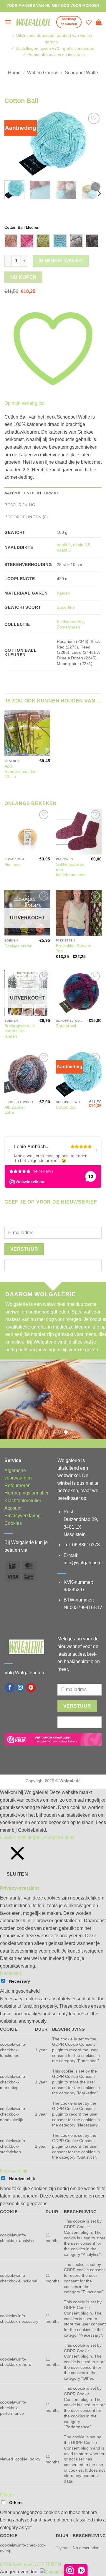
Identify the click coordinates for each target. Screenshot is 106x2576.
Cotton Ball (66, 1107)
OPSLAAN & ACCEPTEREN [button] (31, 2564)
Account (13, 1508)
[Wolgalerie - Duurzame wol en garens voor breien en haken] (34, 22)
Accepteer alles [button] (58, 1837)
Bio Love (13, 865)
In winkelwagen (61, 261)
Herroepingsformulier (26, 1493)
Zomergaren (68, 627)
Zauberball (66, 1026)
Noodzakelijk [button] (14, 2171)
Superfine (66, 607)
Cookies (13, 1523)
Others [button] (7, 2495)
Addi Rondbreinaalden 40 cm (20, 771)
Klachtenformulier (23, 1501)
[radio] (11, 241)
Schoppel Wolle (81, 73)
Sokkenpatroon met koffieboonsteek (71, 870)
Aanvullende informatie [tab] (33, 493)
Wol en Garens (43, 73)
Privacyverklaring (23, 1516)
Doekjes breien (18, 946)
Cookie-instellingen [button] (20, 1837)
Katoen (63, 593)
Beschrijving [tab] (20, 505)
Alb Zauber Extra (15, 1110)
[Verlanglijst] (89, 22)
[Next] (92, 144)
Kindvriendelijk (70, 622)
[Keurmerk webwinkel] (53, 1739)
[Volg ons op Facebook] (10, 1688)
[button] (8, 22)
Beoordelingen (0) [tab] (26, 517)
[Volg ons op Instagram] (20, 1688)
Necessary (20, 1981)
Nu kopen (24, 277)
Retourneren (18, 1485)
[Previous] (14, 144)
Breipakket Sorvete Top (74, 948)
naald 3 (64, 550)
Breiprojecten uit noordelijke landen (20, 1031)
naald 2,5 (82, 545)
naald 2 (64, 545)
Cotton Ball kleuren (22, 228)
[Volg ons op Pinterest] (31, 1688)
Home (14, 73)
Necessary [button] (11, 1973)
